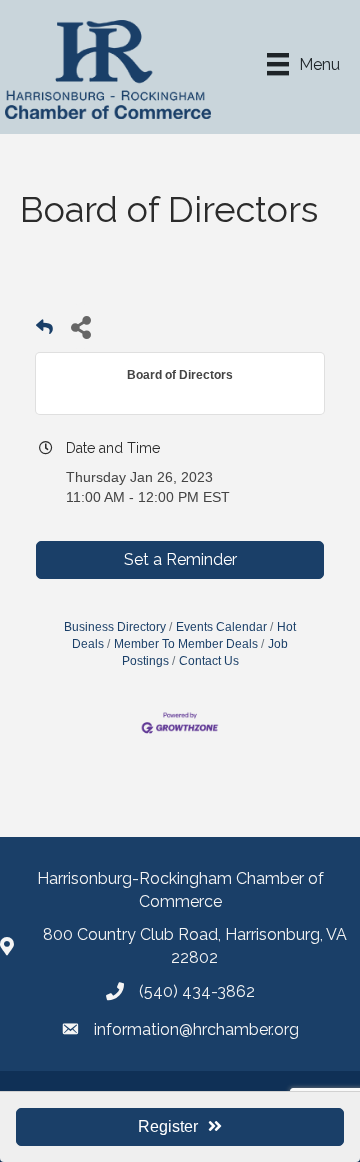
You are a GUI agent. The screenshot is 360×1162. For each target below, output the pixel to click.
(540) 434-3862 (197, 991)
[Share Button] (80, 326)
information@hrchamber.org (196, 1029)
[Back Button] (44, 332)
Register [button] (168, 1126)
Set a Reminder (180, 559)
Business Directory (115, 627)
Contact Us (209, 661)
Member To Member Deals (186, 644)
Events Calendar (221, 627)
